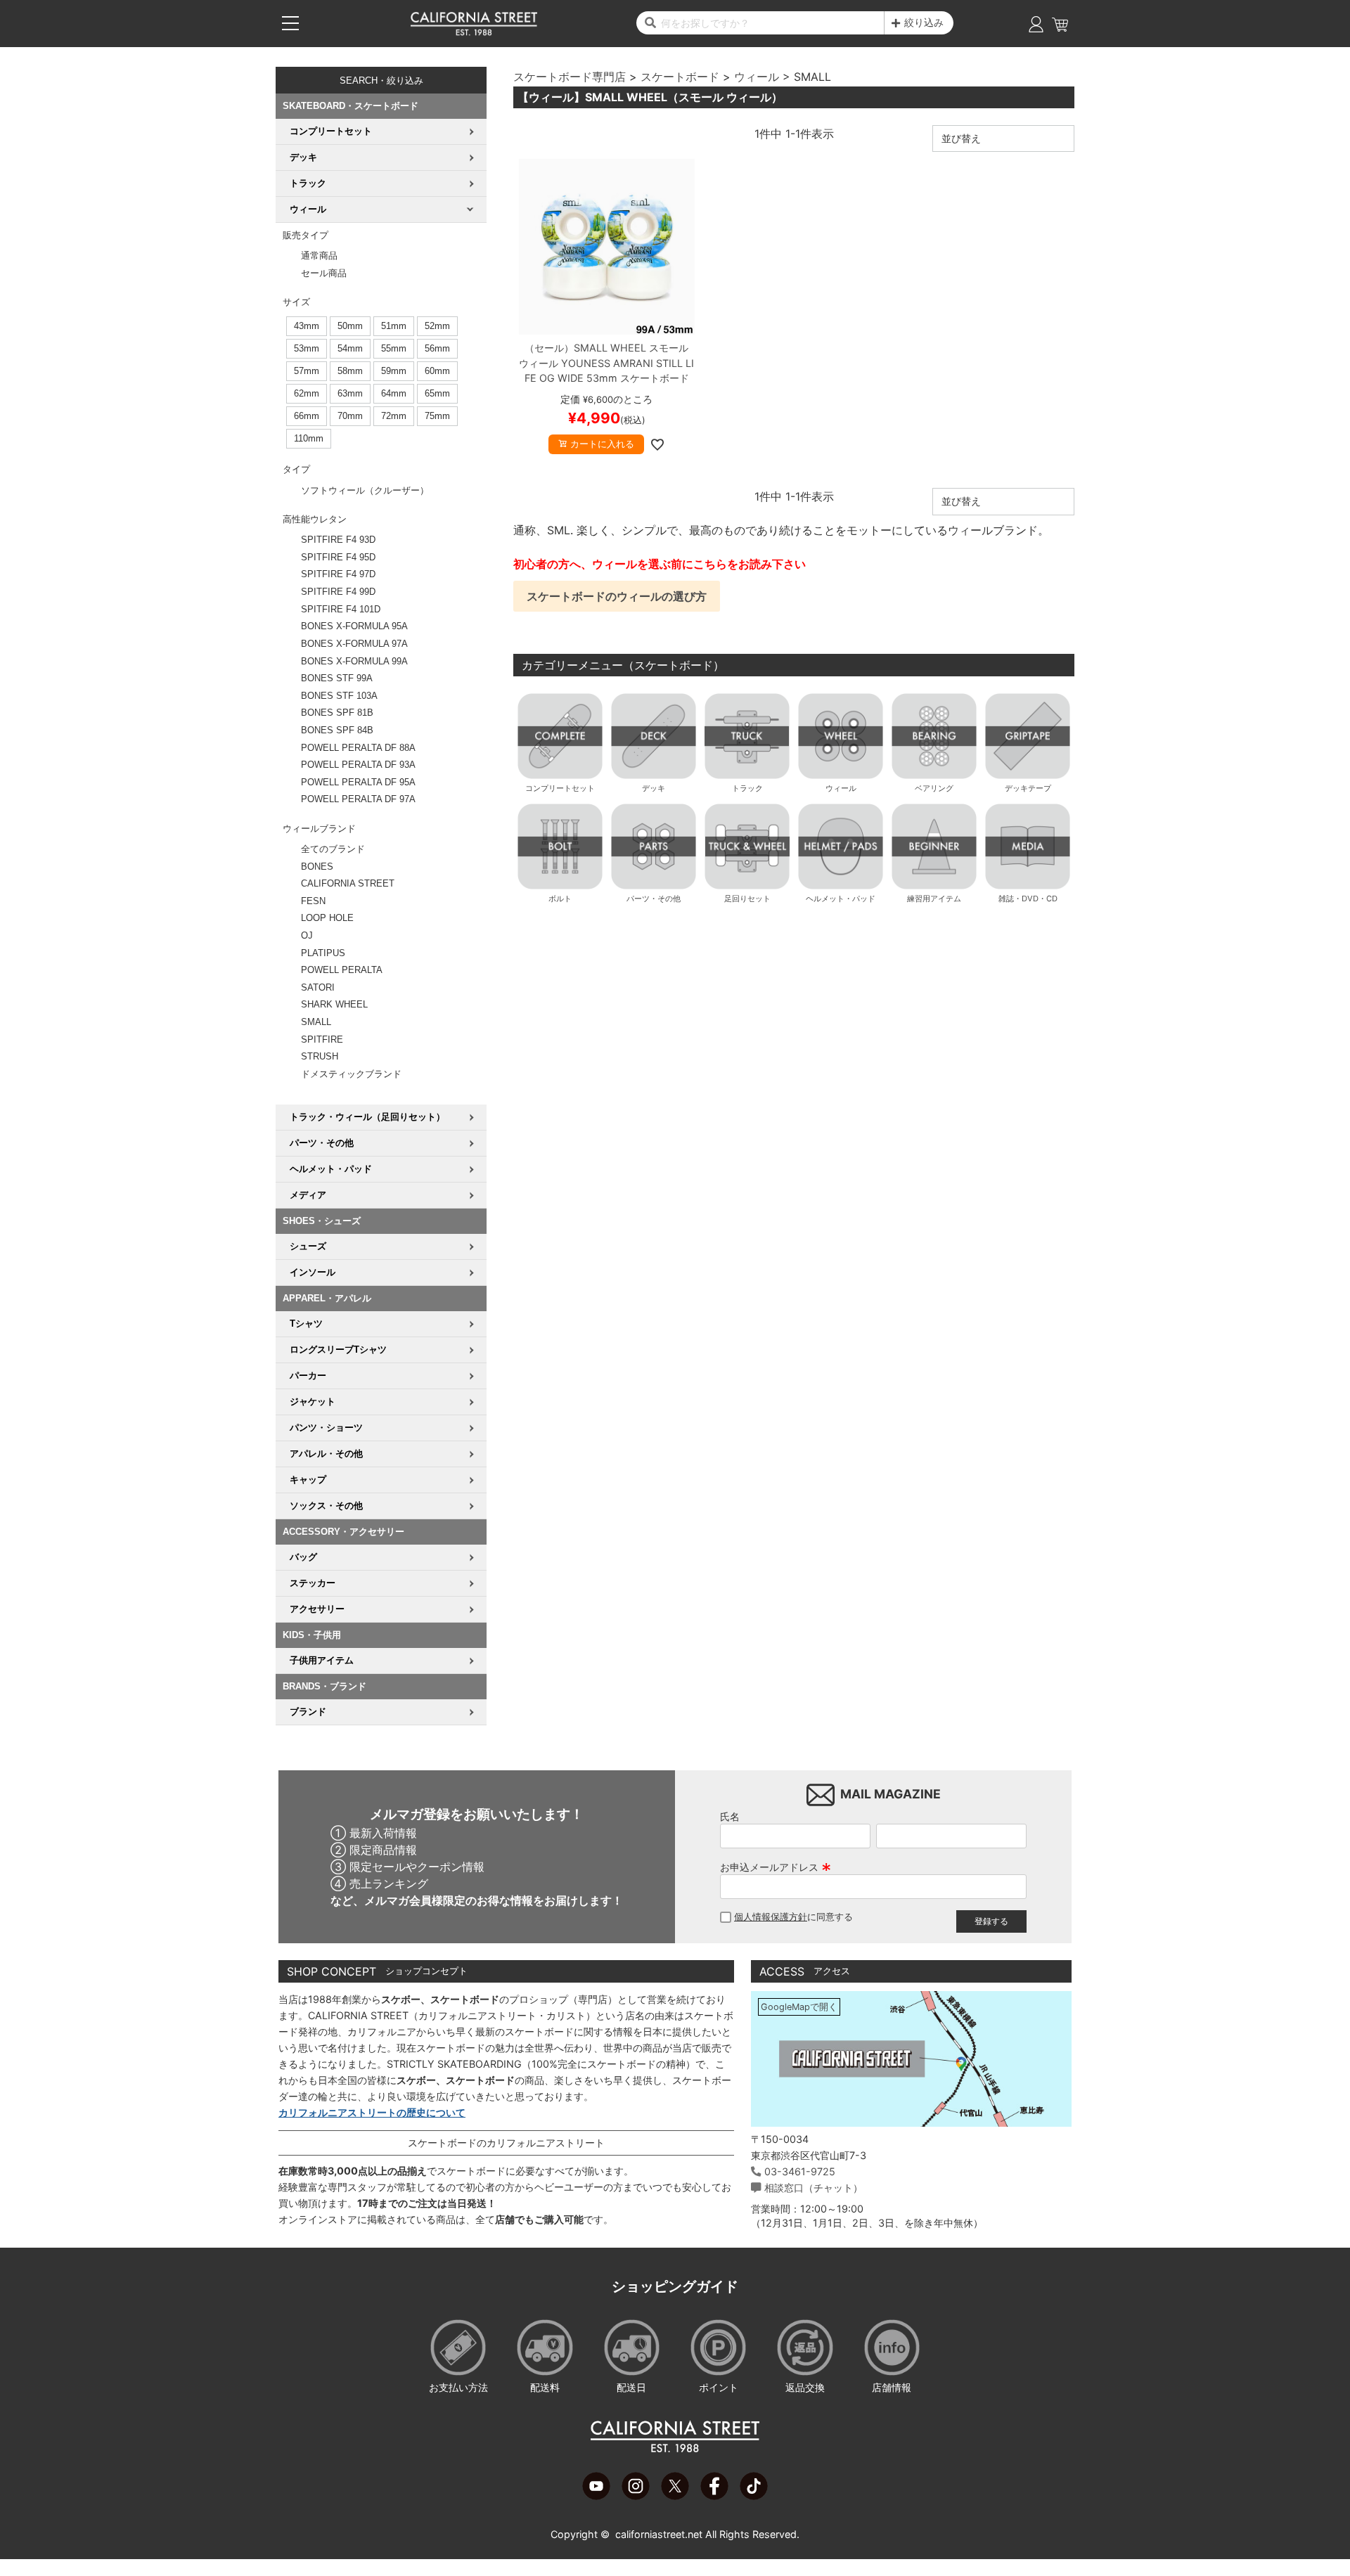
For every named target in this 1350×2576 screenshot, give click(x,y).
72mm (394, 416)
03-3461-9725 (800, 2171)
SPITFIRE (322, 1039)
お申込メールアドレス (776, 1867)
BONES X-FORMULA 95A (354, 626)
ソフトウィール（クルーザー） (365, 490)
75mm (437, 416)
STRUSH (320, 1056)
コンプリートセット (560, 788)
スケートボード (680, 77)
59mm (394, 371)
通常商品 (319, 256)
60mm (437, 371)
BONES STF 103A (339, 696)
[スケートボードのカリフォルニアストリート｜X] (675, 2496)
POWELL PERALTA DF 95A (358, 782)
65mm (437, 393)
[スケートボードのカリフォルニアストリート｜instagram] (636, 2496)
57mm (307, 371)
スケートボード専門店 (570, 77)
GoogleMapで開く (799, 2007)
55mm (394, 348)
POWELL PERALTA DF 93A (358, 765)
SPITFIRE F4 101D (341, 609)
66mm (307, 416)
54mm (350, 348)
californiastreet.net (659, 2534)
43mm (307, 326)
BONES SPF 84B (337, 730)
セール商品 (324, 273)
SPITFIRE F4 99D (338, 592)
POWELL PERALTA (342, 970)
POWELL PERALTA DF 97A (358, 799)
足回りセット (747, 899)
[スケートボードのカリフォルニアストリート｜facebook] (714, 2496)
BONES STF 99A (337, 678)
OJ (307, 935)
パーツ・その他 (654, 899)
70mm (350, 416)
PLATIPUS (323, 953)
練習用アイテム (934, 899)
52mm (437, 326)
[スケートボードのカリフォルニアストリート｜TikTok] (754, 2496)
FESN (313, 901)
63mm (350, 393)
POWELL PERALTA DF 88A (358, 748)
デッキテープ (1028, 788)
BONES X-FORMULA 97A (354, 644)
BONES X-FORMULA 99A (354, 661)
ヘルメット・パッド (841, 899)
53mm (307, 348)
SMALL (316, 1022)
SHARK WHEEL (334, 1004)
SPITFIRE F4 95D (338, 557)
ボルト (560, 899)
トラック (747, 788)
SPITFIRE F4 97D (338, 574)
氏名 (730, 1816)
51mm (394, 326)
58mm (350, 371)
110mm (309, 438)
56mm (437, 348)
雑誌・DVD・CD (1028, 899)
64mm (394, 393)
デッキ (654, 788)
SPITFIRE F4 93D (338, 540)
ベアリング (934, 788)
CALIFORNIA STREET (348, 883)
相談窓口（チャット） (814, 2188)
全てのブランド (333, 849)
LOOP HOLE (327, 918)
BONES (317, 867)
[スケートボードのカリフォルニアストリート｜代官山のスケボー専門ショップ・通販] (474, 32)
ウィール (757, 77)
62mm (307, 393)
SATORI (318, 987)
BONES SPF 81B (337, 713)
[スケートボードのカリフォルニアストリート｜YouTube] (596, 2496)
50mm (350, 326)
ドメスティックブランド (351, 1074)
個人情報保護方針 (771, 1917)
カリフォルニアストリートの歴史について (372, 2112)
